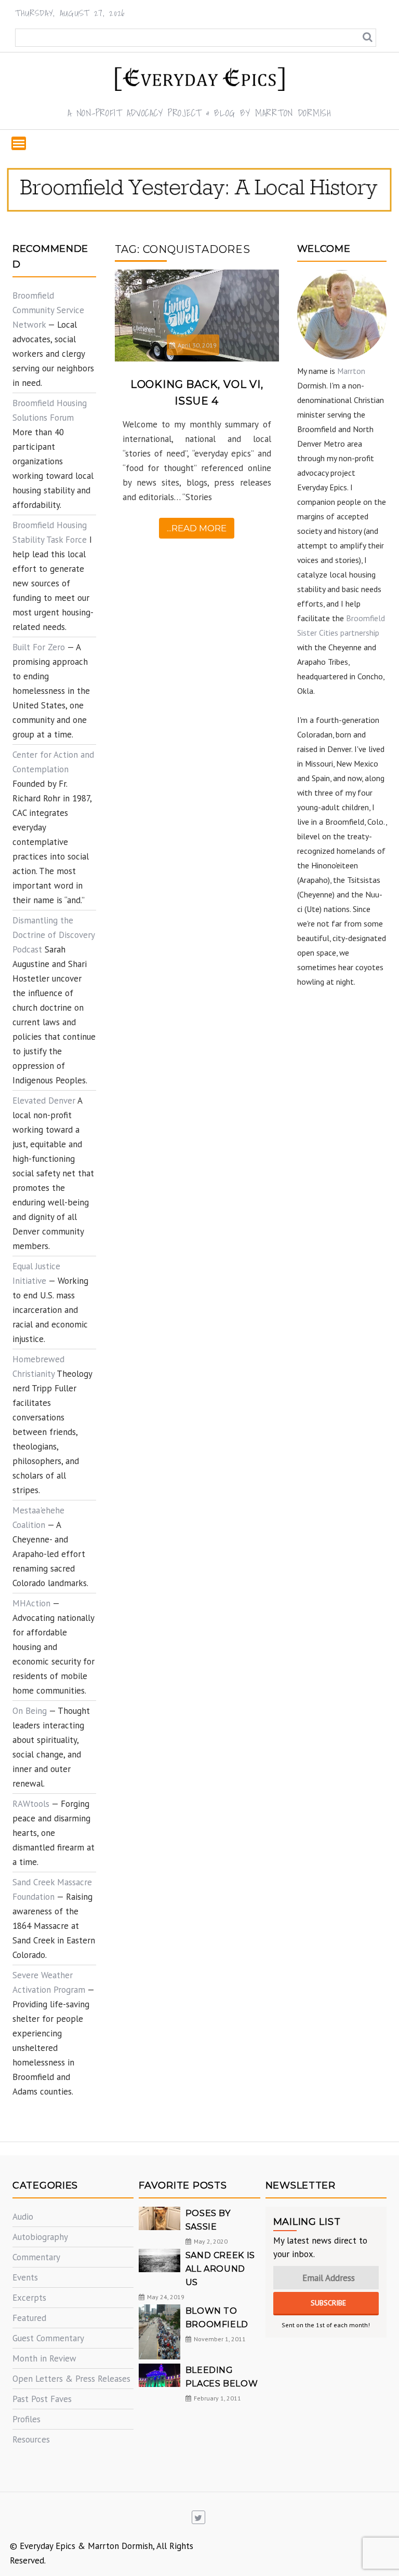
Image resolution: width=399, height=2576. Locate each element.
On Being (30, 1711)
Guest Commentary (48, 2338)
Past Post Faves (42, 2399)
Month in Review (44, 2358)
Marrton (351, 371)
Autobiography (40, 2237)
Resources (31, 2439)
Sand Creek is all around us (220, 2269)
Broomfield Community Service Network (48, 310)
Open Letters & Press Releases (71, 2379)
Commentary (36, 2257)
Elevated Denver (44, 1101)
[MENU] (19, 143)
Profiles (26, 2419)
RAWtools (31, 1804)
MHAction (31, 1603)
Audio (23, 2217)
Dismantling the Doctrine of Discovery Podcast (54, 935)
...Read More (197, 528)
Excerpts (29, 2298)
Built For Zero (39, 647)
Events (25, 2277)
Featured (29, 2318)
